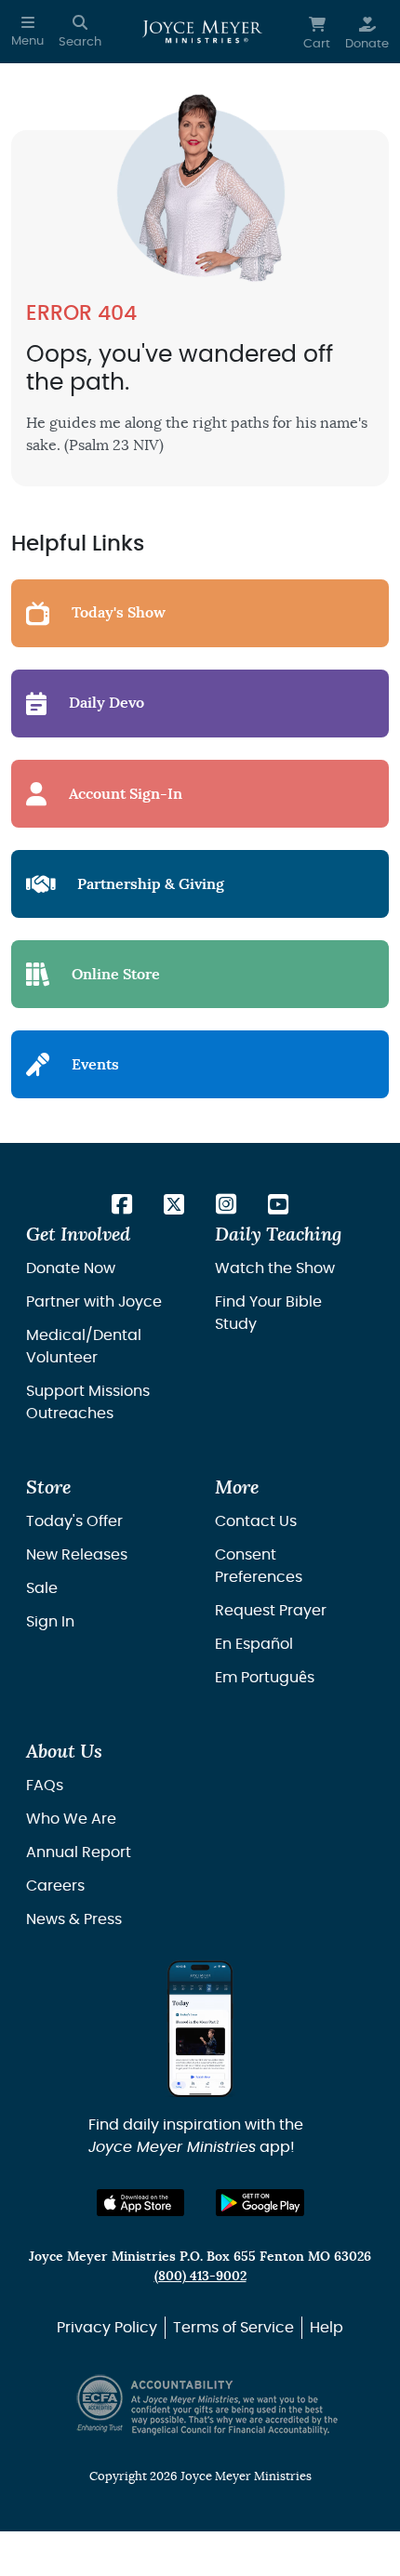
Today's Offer (74, 1521)
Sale (42, 1588)
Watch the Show (275, 1268)
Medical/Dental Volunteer (84, 1347)
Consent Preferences (259, 1566)
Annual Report (79, 1852)
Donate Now (71, 1268)
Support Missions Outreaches (88, 1402)
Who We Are (71, 1819)
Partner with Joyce (94, 1302)
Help (327, 2328)
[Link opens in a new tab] (122, 1206)
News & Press (74, 1919)
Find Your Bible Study (268, 1313)
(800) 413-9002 (200, 2276)
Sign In (50, 1622)
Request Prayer (271, 1611)
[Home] (202, 32)
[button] (27, 32)
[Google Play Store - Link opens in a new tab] (260, 2203)
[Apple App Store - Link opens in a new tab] (141, 2203)
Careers (55, 1886)
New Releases (77, 1555)
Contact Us (256, 1521)
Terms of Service (233, 2328)
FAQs (45, 1786)
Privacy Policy (107, 2328)
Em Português (265, 1678)
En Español (254, 1644)
